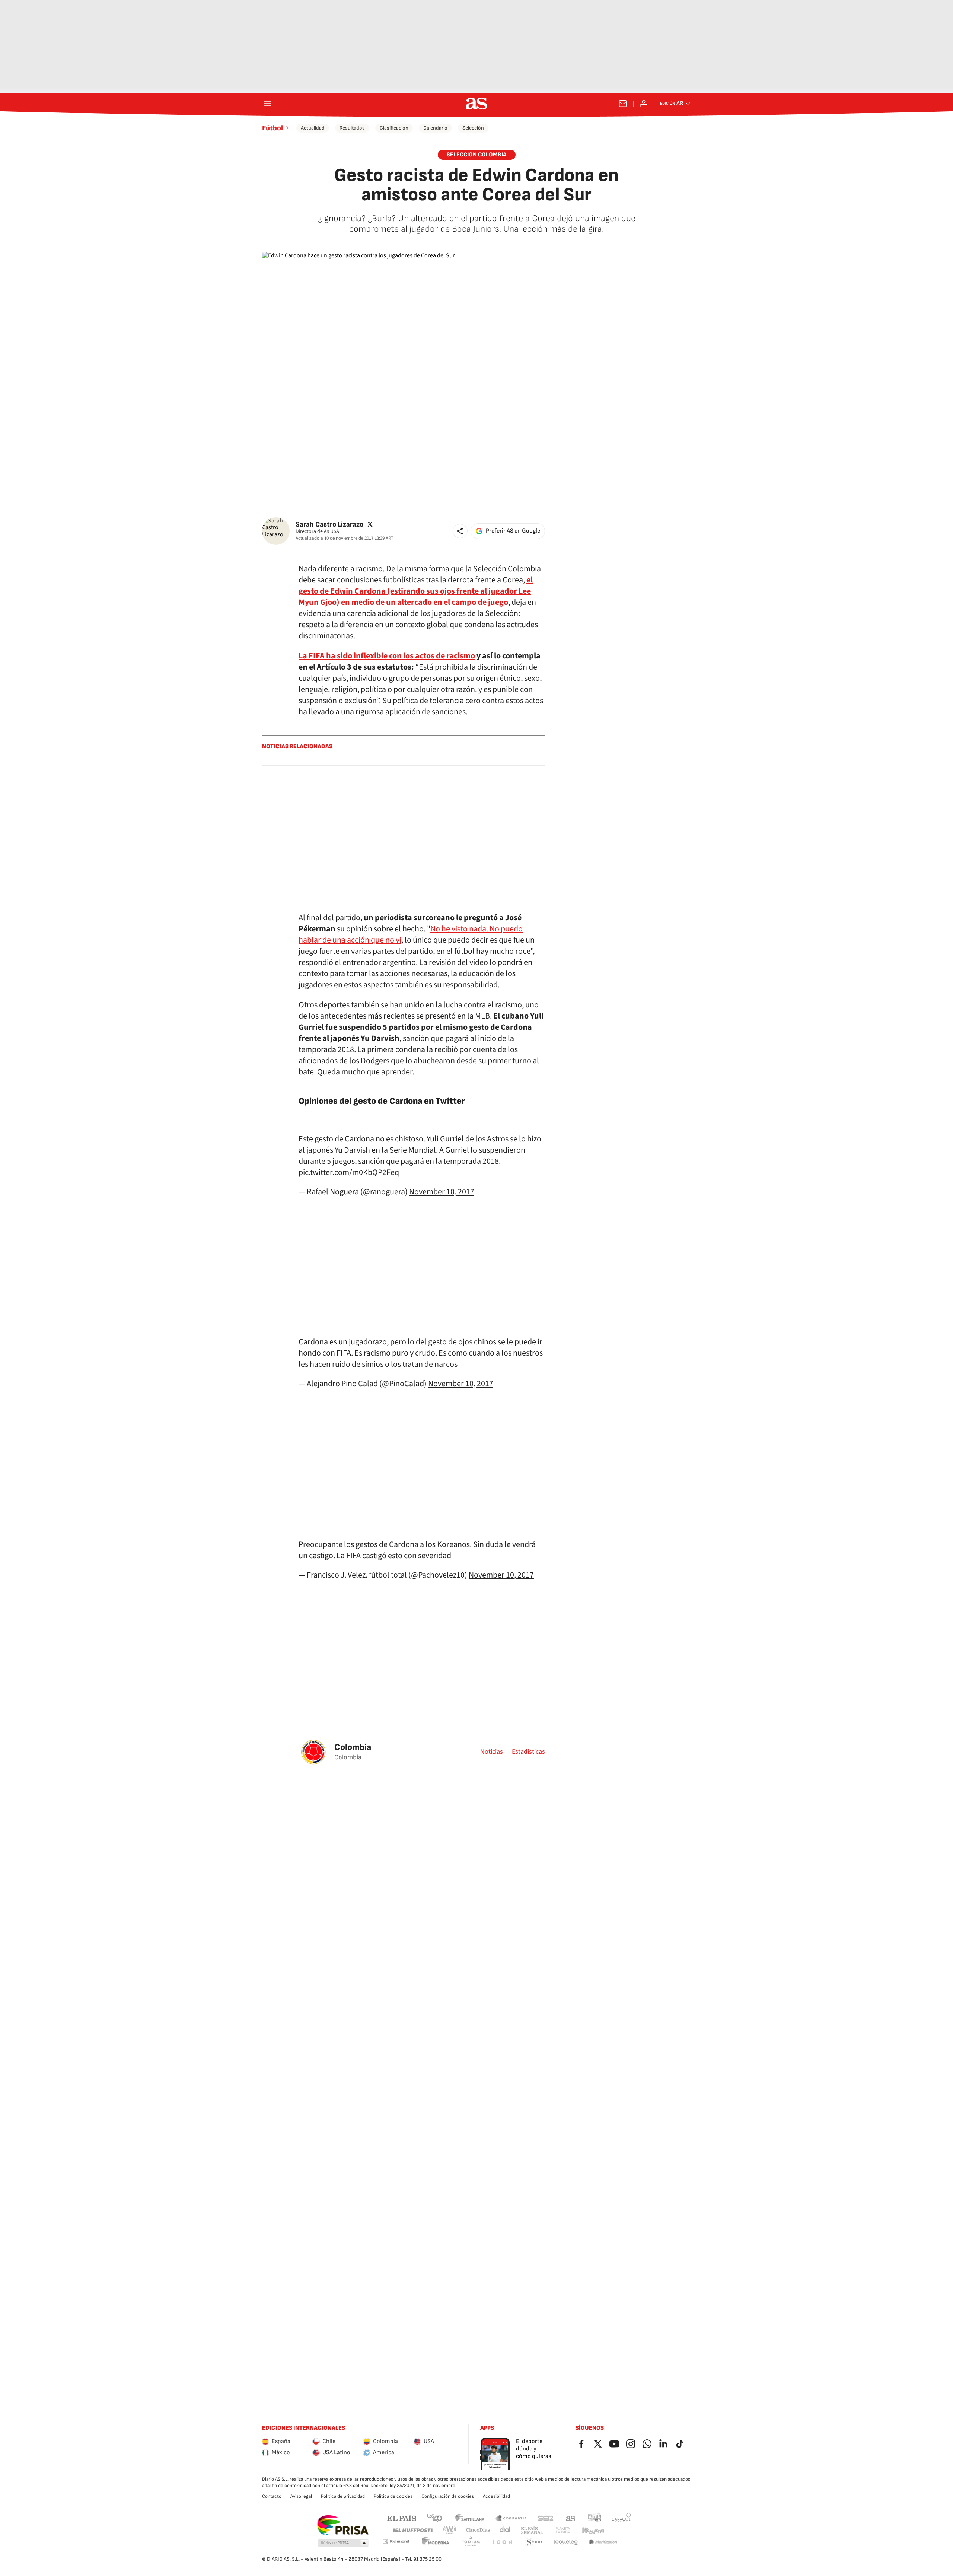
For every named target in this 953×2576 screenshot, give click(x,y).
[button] (460, 531)
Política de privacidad (343, 2496)
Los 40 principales (434, 2518)
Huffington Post (412, 2530)
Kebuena (593, 2530)
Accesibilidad (496, 2496)
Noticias (492, 1752)
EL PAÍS (402, 2518)
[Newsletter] (623, 104)
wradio (450, 2530)
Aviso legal (301, 2496)
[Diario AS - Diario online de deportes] (476, 104)
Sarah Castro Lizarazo (329, 524)
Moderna (436, 2542)
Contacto (272, 2496)
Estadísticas (528, 1752)
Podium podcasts (471, 2542)
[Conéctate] (644, 104)
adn (595, 2518)
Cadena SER (546, 2518)
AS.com (571, 2518)
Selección (473, 128)
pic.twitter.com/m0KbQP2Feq (349, 1172)
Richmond (396, 2541)
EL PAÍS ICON (502, 2542)
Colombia (353, 1747)
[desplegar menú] (267, 104)
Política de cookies (393, 2496)
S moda (534, 2542)
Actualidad (313, 128)
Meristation (603, 2542)
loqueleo (566, 2542)
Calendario (435, 128)
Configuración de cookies (448, 2496)
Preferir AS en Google (513, 531)
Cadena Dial (505, 2530)
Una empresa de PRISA (343, 2525)
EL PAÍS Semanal (532, 2530)
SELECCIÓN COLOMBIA (477, 155)
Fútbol (272, 128)
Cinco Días (478, 2530)
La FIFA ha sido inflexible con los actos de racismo (387, 656)
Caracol (621, 2518)
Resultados (352, 128)
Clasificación (394, 128)
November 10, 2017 (442, 1192)
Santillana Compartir (511, 2518)
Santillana (470, 2518)
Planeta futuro (563, 2530)
